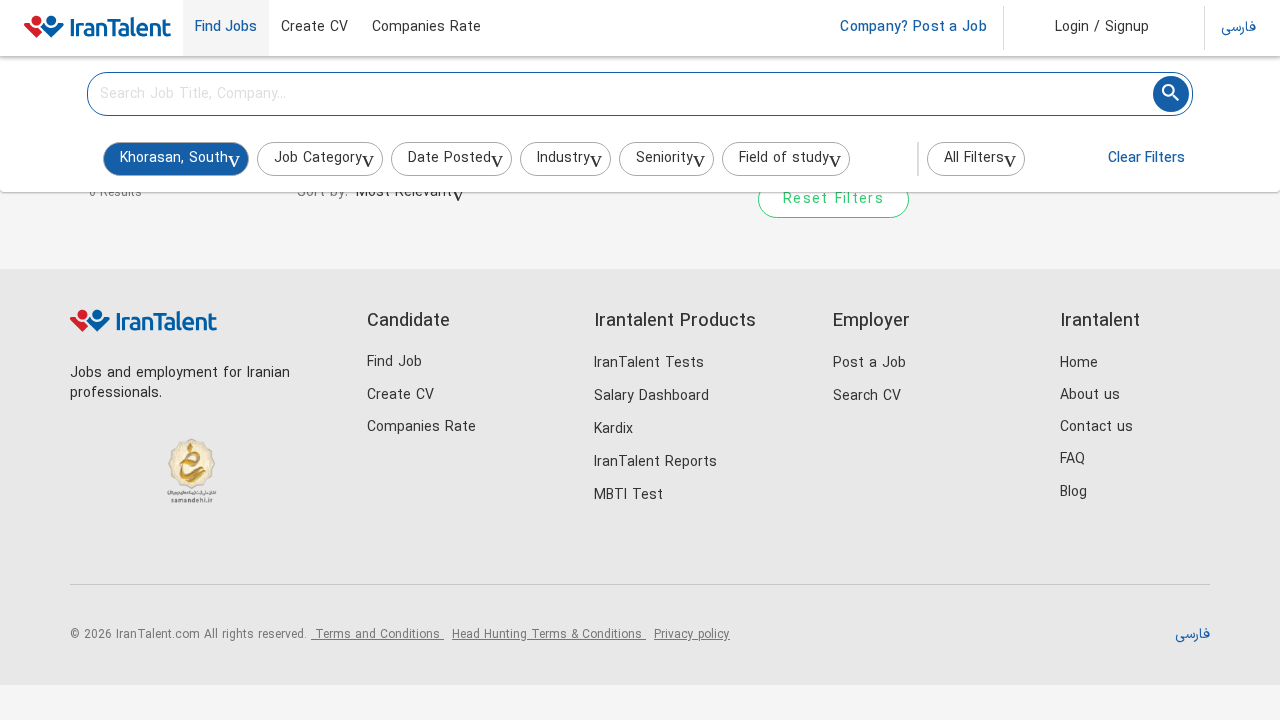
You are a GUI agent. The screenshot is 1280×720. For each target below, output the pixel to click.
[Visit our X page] (172, 550)
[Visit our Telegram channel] (213, 550)
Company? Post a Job (913, 28)
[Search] (1171, 94)
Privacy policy (692, 635)
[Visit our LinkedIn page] (90, 550)
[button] (1088, 28)
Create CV (314, 28)
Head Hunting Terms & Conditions (549, 635)
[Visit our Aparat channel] (254, 550)
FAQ (1072, 459)
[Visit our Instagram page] (131, 550)
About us (1090, 395)
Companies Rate (426, 28)
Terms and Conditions (377, 635)
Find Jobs (226, 28)
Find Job (394, 362)
